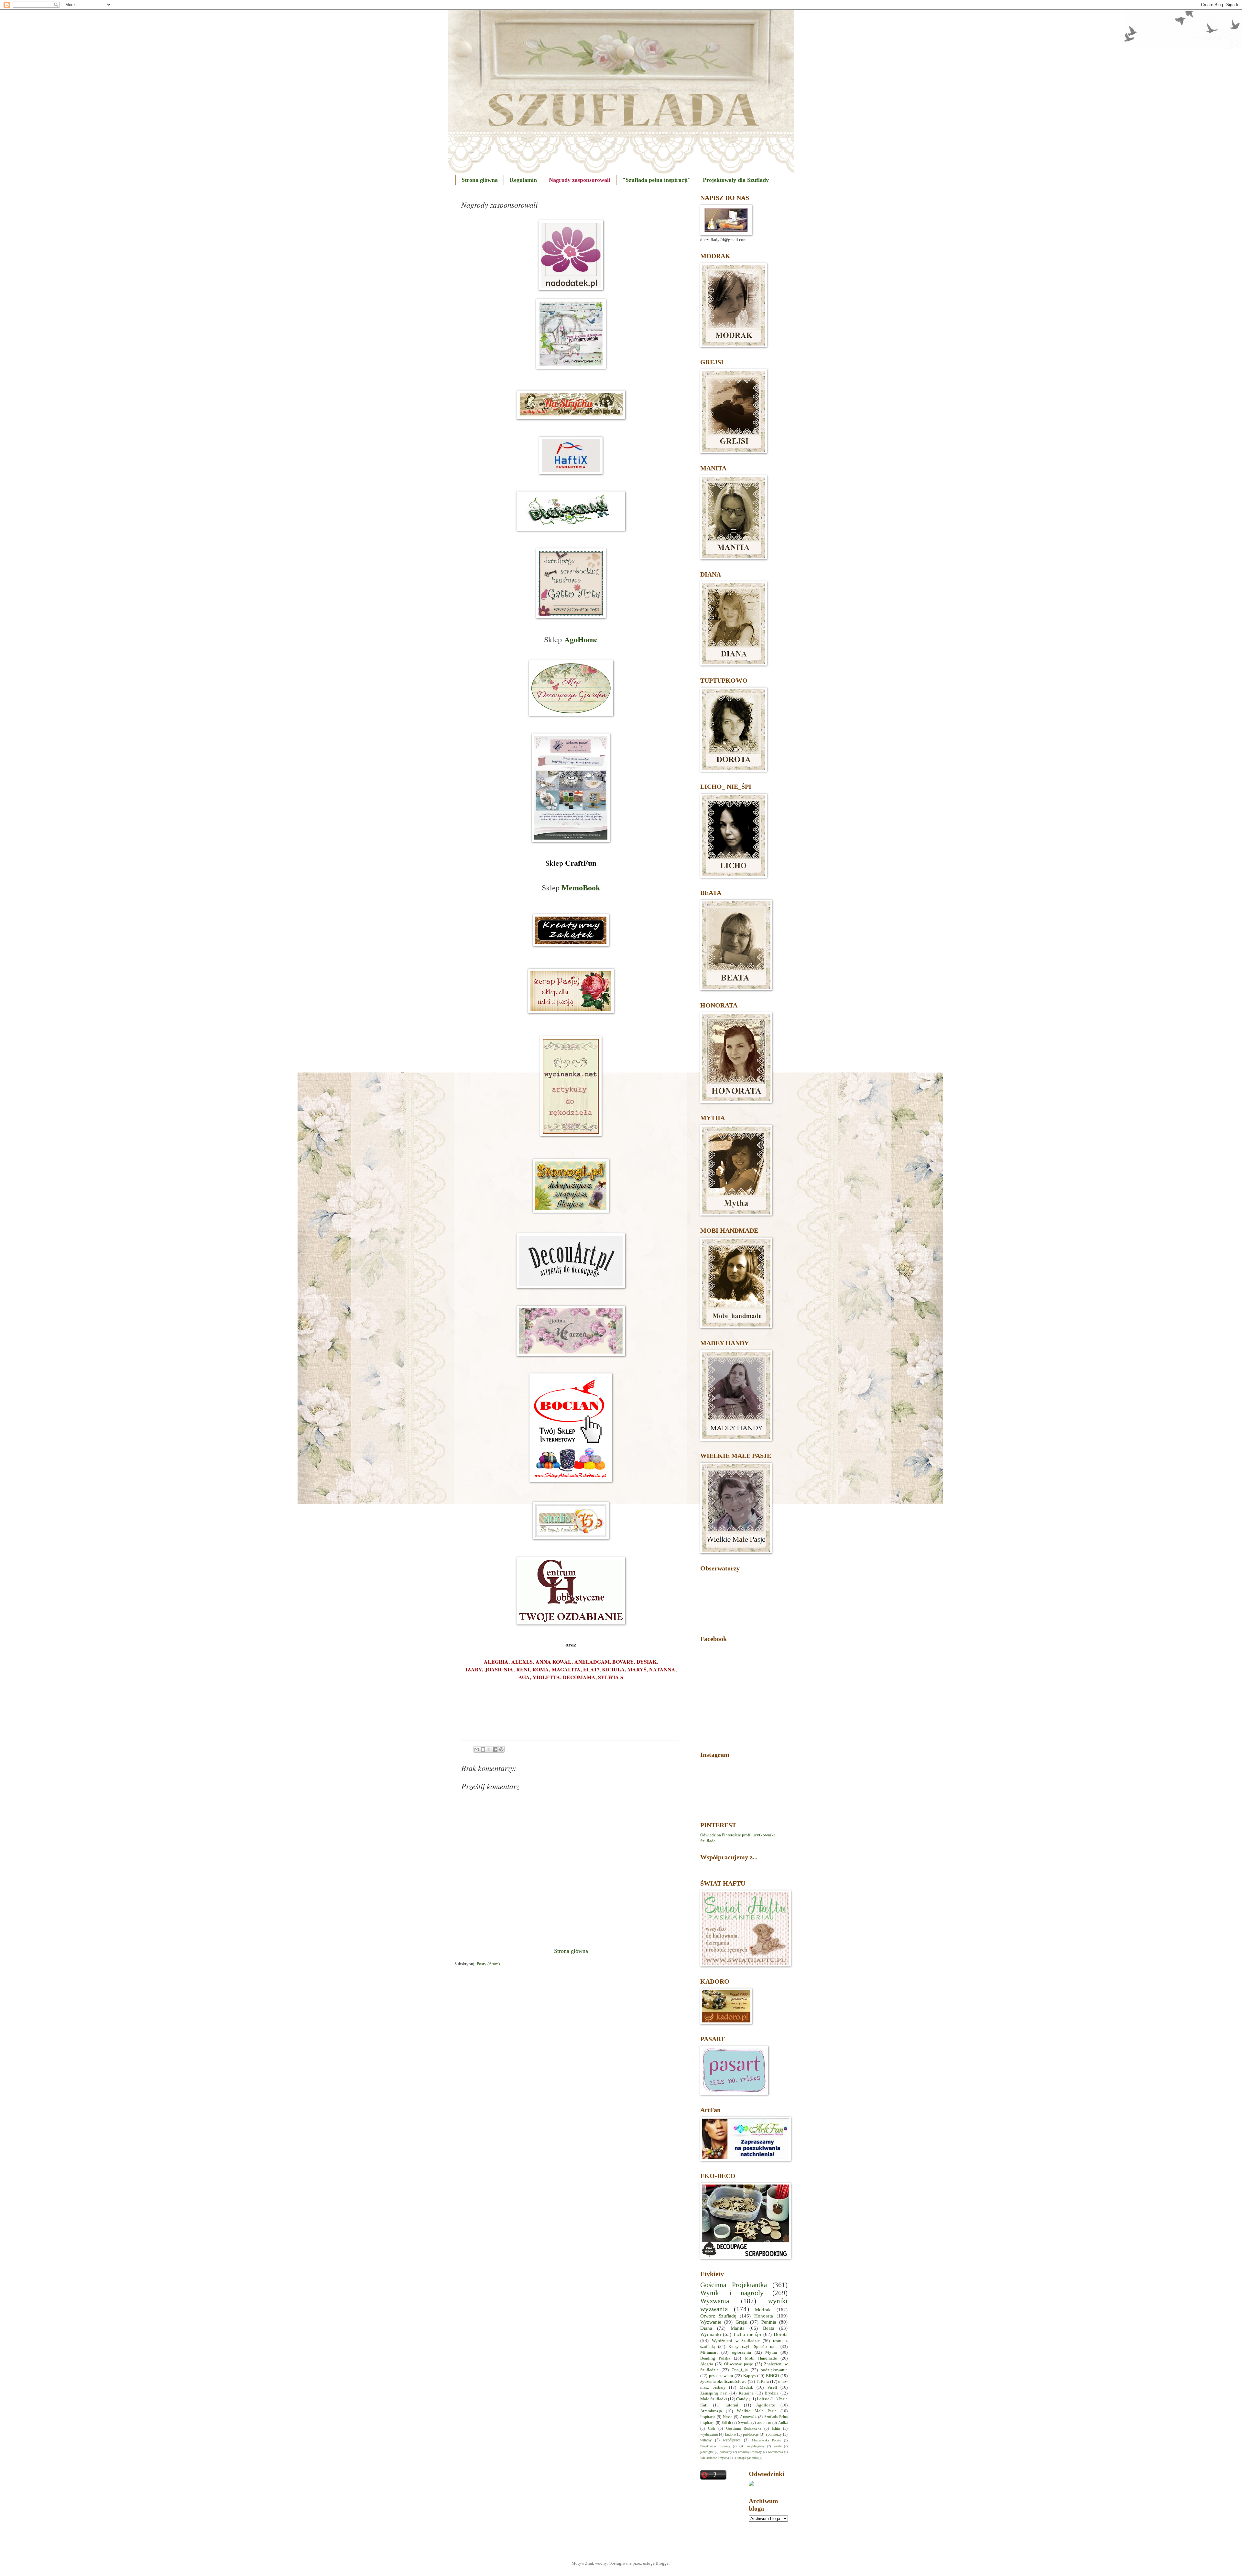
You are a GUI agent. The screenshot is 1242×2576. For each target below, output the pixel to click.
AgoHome (581, 639)
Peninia (769, 2322)
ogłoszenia (741, 2352)
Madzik (746, 2387)
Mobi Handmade (761, 2358)
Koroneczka (775, 2452)
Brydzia (772, 2393)
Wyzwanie (711, 2322)
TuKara (762, 2382)
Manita (738, 2328)
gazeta (778, 2446)
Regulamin (523, 180)
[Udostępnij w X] (489, 1749)
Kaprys (749, 2376)
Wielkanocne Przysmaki (716, 2458)
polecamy (726, 2452)
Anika (783, 2423)
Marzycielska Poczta (766, 2440)
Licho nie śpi (747, 2334)
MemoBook (581, 888)
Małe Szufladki (714, 2399)
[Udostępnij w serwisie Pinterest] (501, 1749)
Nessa (728, 2417)
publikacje (751, 2434)
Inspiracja (708, 2417)
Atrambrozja (711, 2411)
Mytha (771, 2352)
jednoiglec (707, 2452)
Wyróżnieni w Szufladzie (736, 2341)
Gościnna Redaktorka (744, 2429)
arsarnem (764, 2423)
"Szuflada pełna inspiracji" (657, 180)
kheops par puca (747, 2458)
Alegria (707, 2364)
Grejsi (741, 2322)
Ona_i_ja (740, 2370)
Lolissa (763, 2399)
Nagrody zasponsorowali (580, 180)
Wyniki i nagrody (732, 2293)
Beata (769, 2328)
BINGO (772, 2376)
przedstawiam (721, 2376)
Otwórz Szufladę (718, 2316)
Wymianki (711, 2334)
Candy (742, 2399)
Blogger (663, 2563)
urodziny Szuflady (750, 2452)
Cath (712, 2429)
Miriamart (709, 2352)
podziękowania (774, 2370)
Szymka (744, 2423)
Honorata (764, 2316)
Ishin (776, 2429)
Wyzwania (715, 2301)
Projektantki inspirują (715, 2446)
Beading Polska (715, 2358)
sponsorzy (774, 2434)
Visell (772, 2387)
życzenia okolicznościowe (723, 2382)
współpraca (732, 2440)
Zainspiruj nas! (714, 2393)
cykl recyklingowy (752, 2446)
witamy (706, 2440)
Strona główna (480, 180)
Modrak (763, 2310)
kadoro (730, 2434)
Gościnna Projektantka (734, 2285)
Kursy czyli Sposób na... (753, 2347)
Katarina (746, 2393)
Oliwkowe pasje (739, 2364)
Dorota (781, 2334)
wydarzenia (709, 2434)
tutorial (732, 2405)
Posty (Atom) (488, 1964)
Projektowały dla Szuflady (736, 180)
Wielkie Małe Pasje (757, 2411)
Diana (706, 2328)
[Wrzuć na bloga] (483, 1749)
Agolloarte (766, 2405)
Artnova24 (748, 2417)
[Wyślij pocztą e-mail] (477, 1749)
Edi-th (726, 2423)
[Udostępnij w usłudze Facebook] (495, 1749)
